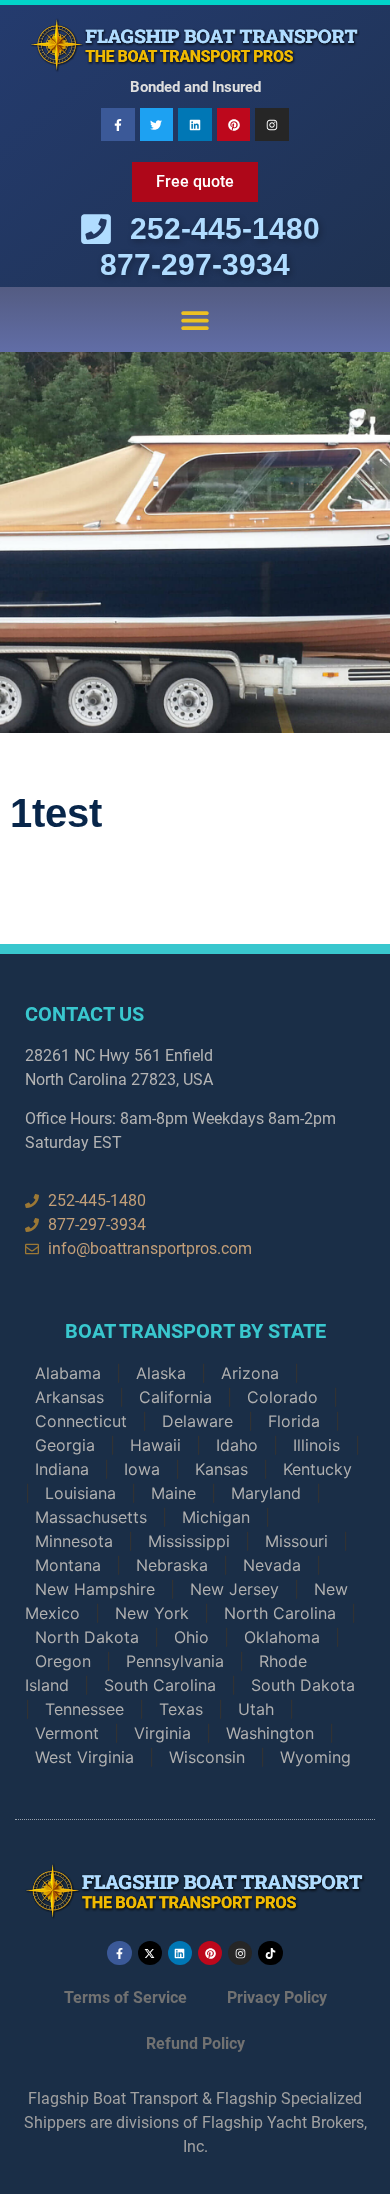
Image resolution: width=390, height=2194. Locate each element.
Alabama (68, 1373)
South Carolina (160, 1685)
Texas (181, 1709)
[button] (195, 319)
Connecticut (81, 1421)
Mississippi (189, 1541)
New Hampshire (95, 1589)
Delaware (197, 1421)
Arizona (250, 1373)
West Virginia (84, 1757)
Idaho (237, 1445)
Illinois (316, 1445)
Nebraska (172, 1565)
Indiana (62, 1469)
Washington (270, 1733)
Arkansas (69, 1397)
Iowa (142, 1469)
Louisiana (80, 1493)
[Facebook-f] (118, 125)
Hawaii (155, 1445)
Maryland (266, 1493)
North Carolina (280, 1613)
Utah (256, 1709)
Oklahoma (282, 1637)
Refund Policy (195, 2043)
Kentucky (317, 1469)
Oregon (63, 1661)
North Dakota (87, 1637)
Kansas (221, 1469)
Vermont (67, 1733)
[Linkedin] (195, 125)
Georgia (65, 1445)
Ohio (191, 1637)
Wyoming (315, 1757)
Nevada (272, 1565)
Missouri (296, 1541)
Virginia (162, 1733)
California (175, 1397)
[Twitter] (157, 125)
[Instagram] (272, 125)
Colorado (282, 1397)
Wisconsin (207, 1757)
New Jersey (234, 1589)
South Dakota (303, 1685)
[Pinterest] (234, 125)
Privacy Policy (277, 1997)
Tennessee (84, 1709)
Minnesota (74, 1541)
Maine (173, 1493)
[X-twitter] (150, 1953)
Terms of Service (125, 1997)
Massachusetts (91, 1517)
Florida (294, 1421)
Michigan (216, 1517)
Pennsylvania (175, 1661)
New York (152, 1613)
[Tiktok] (270, 1953)
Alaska (161, 1373)
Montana (68, 1565)
